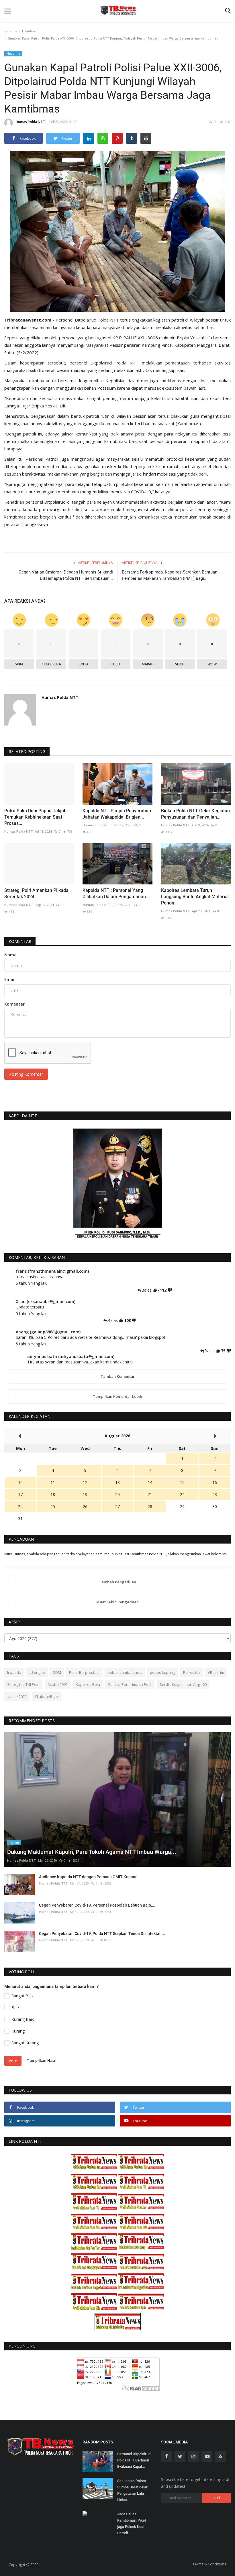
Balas (147, 1290)
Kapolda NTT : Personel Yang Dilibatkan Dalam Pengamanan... (116, 893)
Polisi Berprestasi (84, 1672)
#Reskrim (216, 1672)
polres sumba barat (125, 1672)
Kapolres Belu (88, 1684)
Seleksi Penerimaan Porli (130, 1684)
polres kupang (162, 1672)
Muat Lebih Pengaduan (117, 1602)
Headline (29, 31)
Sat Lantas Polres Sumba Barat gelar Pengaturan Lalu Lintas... (132, 2490)
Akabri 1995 (58, 1684)
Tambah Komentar (118, 1376)
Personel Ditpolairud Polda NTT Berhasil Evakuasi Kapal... (134, 2460)
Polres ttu (191, 1672)
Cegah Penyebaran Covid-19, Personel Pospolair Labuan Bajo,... (97, 1905)
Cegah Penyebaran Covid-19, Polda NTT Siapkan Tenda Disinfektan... (102, 1934)
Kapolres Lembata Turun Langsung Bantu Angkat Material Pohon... (195, 897)
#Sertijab (37, 1672)
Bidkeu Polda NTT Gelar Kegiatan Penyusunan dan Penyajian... (195, 814)
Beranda (11, 31)
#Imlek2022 (17, 1696)
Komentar (20, 941)
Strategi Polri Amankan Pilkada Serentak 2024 (36, 893)
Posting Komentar (26, 1074)
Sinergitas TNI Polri (23, 1684)
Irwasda (14, 1672)
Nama (10, 955)
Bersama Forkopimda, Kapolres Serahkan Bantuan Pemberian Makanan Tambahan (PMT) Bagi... (170, 575)
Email (10, 979)
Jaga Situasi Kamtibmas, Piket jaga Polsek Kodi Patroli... (132, 2523)
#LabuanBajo (46, 1696)
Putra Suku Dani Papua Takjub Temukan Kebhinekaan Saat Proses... (35, 817)
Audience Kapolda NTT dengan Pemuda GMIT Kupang (88, 1877)
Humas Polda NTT (30, 122)
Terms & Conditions (209, 2564)
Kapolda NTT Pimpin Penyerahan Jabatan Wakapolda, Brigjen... (117, 814)
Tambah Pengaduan (117, 1582)
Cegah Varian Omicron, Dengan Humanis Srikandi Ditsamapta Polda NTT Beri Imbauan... (66, 575)
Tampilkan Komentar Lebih (117, 1396)
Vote (13, 2061)
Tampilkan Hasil (42, 2060)
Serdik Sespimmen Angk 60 (183, 1684)
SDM (57, 1672)
